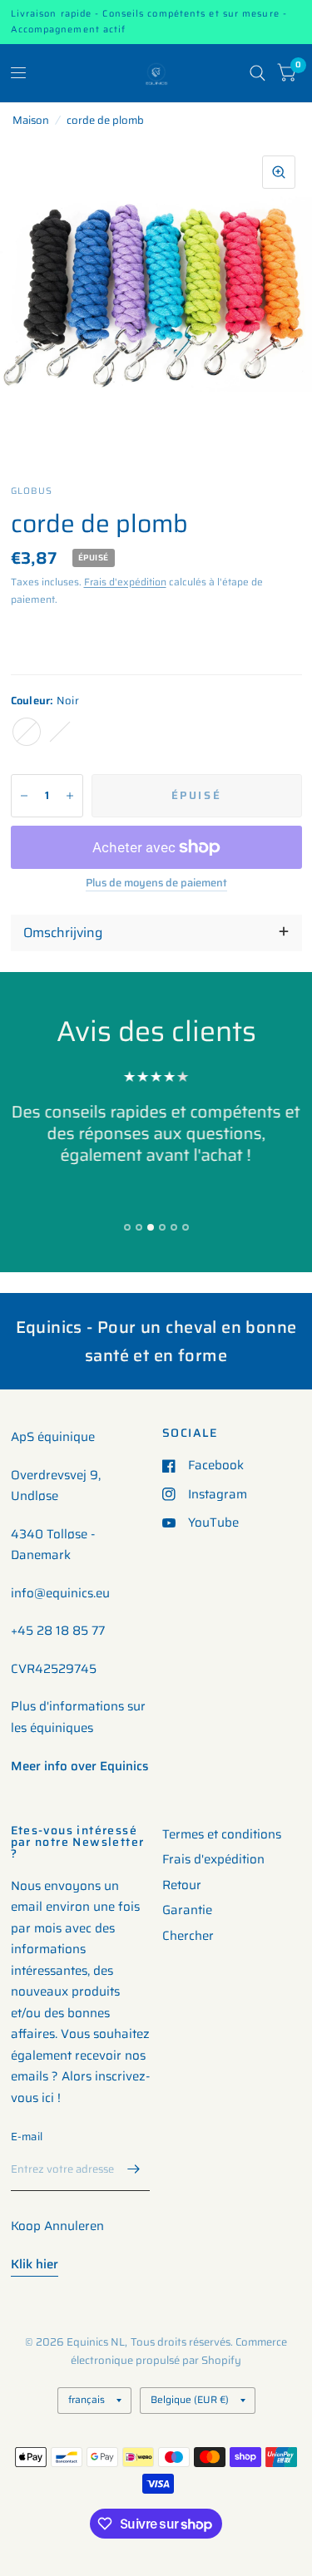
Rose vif (60, 732)
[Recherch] (258, 73)
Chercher (188, 1936)
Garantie (187, 1910)
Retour (182, 1885)
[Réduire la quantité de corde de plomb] (24, 796)
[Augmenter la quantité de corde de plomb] (70, 796)
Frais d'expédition (125, 582)
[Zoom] (279, 172)
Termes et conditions (222, 1834)
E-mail (27, 2137)
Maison (31, 120)
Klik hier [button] (35, 2264)
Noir (27, 732)
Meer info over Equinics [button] (79, 1766)
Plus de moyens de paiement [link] (156, 883)
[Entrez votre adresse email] (133, 2169)
